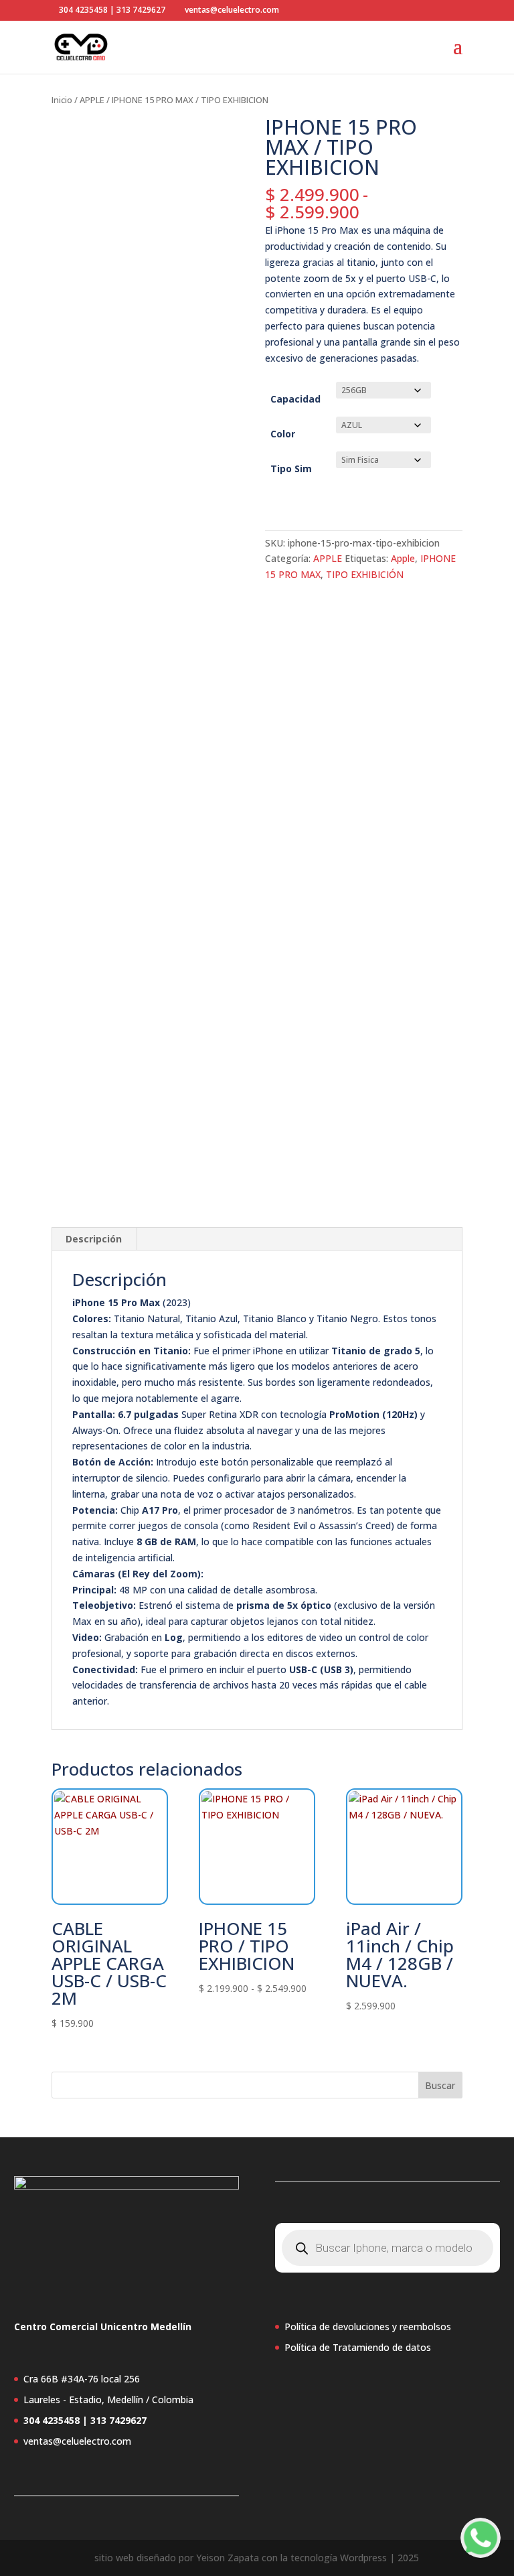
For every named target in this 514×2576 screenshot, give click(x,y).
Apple (403, 558)
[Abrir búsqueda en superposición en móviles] (388, 2248)
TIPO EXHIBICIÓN (365, 574)
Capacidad (295, 399)
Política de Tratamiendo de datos (358, 2347)
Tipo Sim (291, 469)
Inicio (62, 100)
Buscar (440, 2085)
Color (283, 434)
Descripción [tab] (94, 1239)
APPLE (92, 100)
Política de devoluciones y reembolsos (368, 2327)
